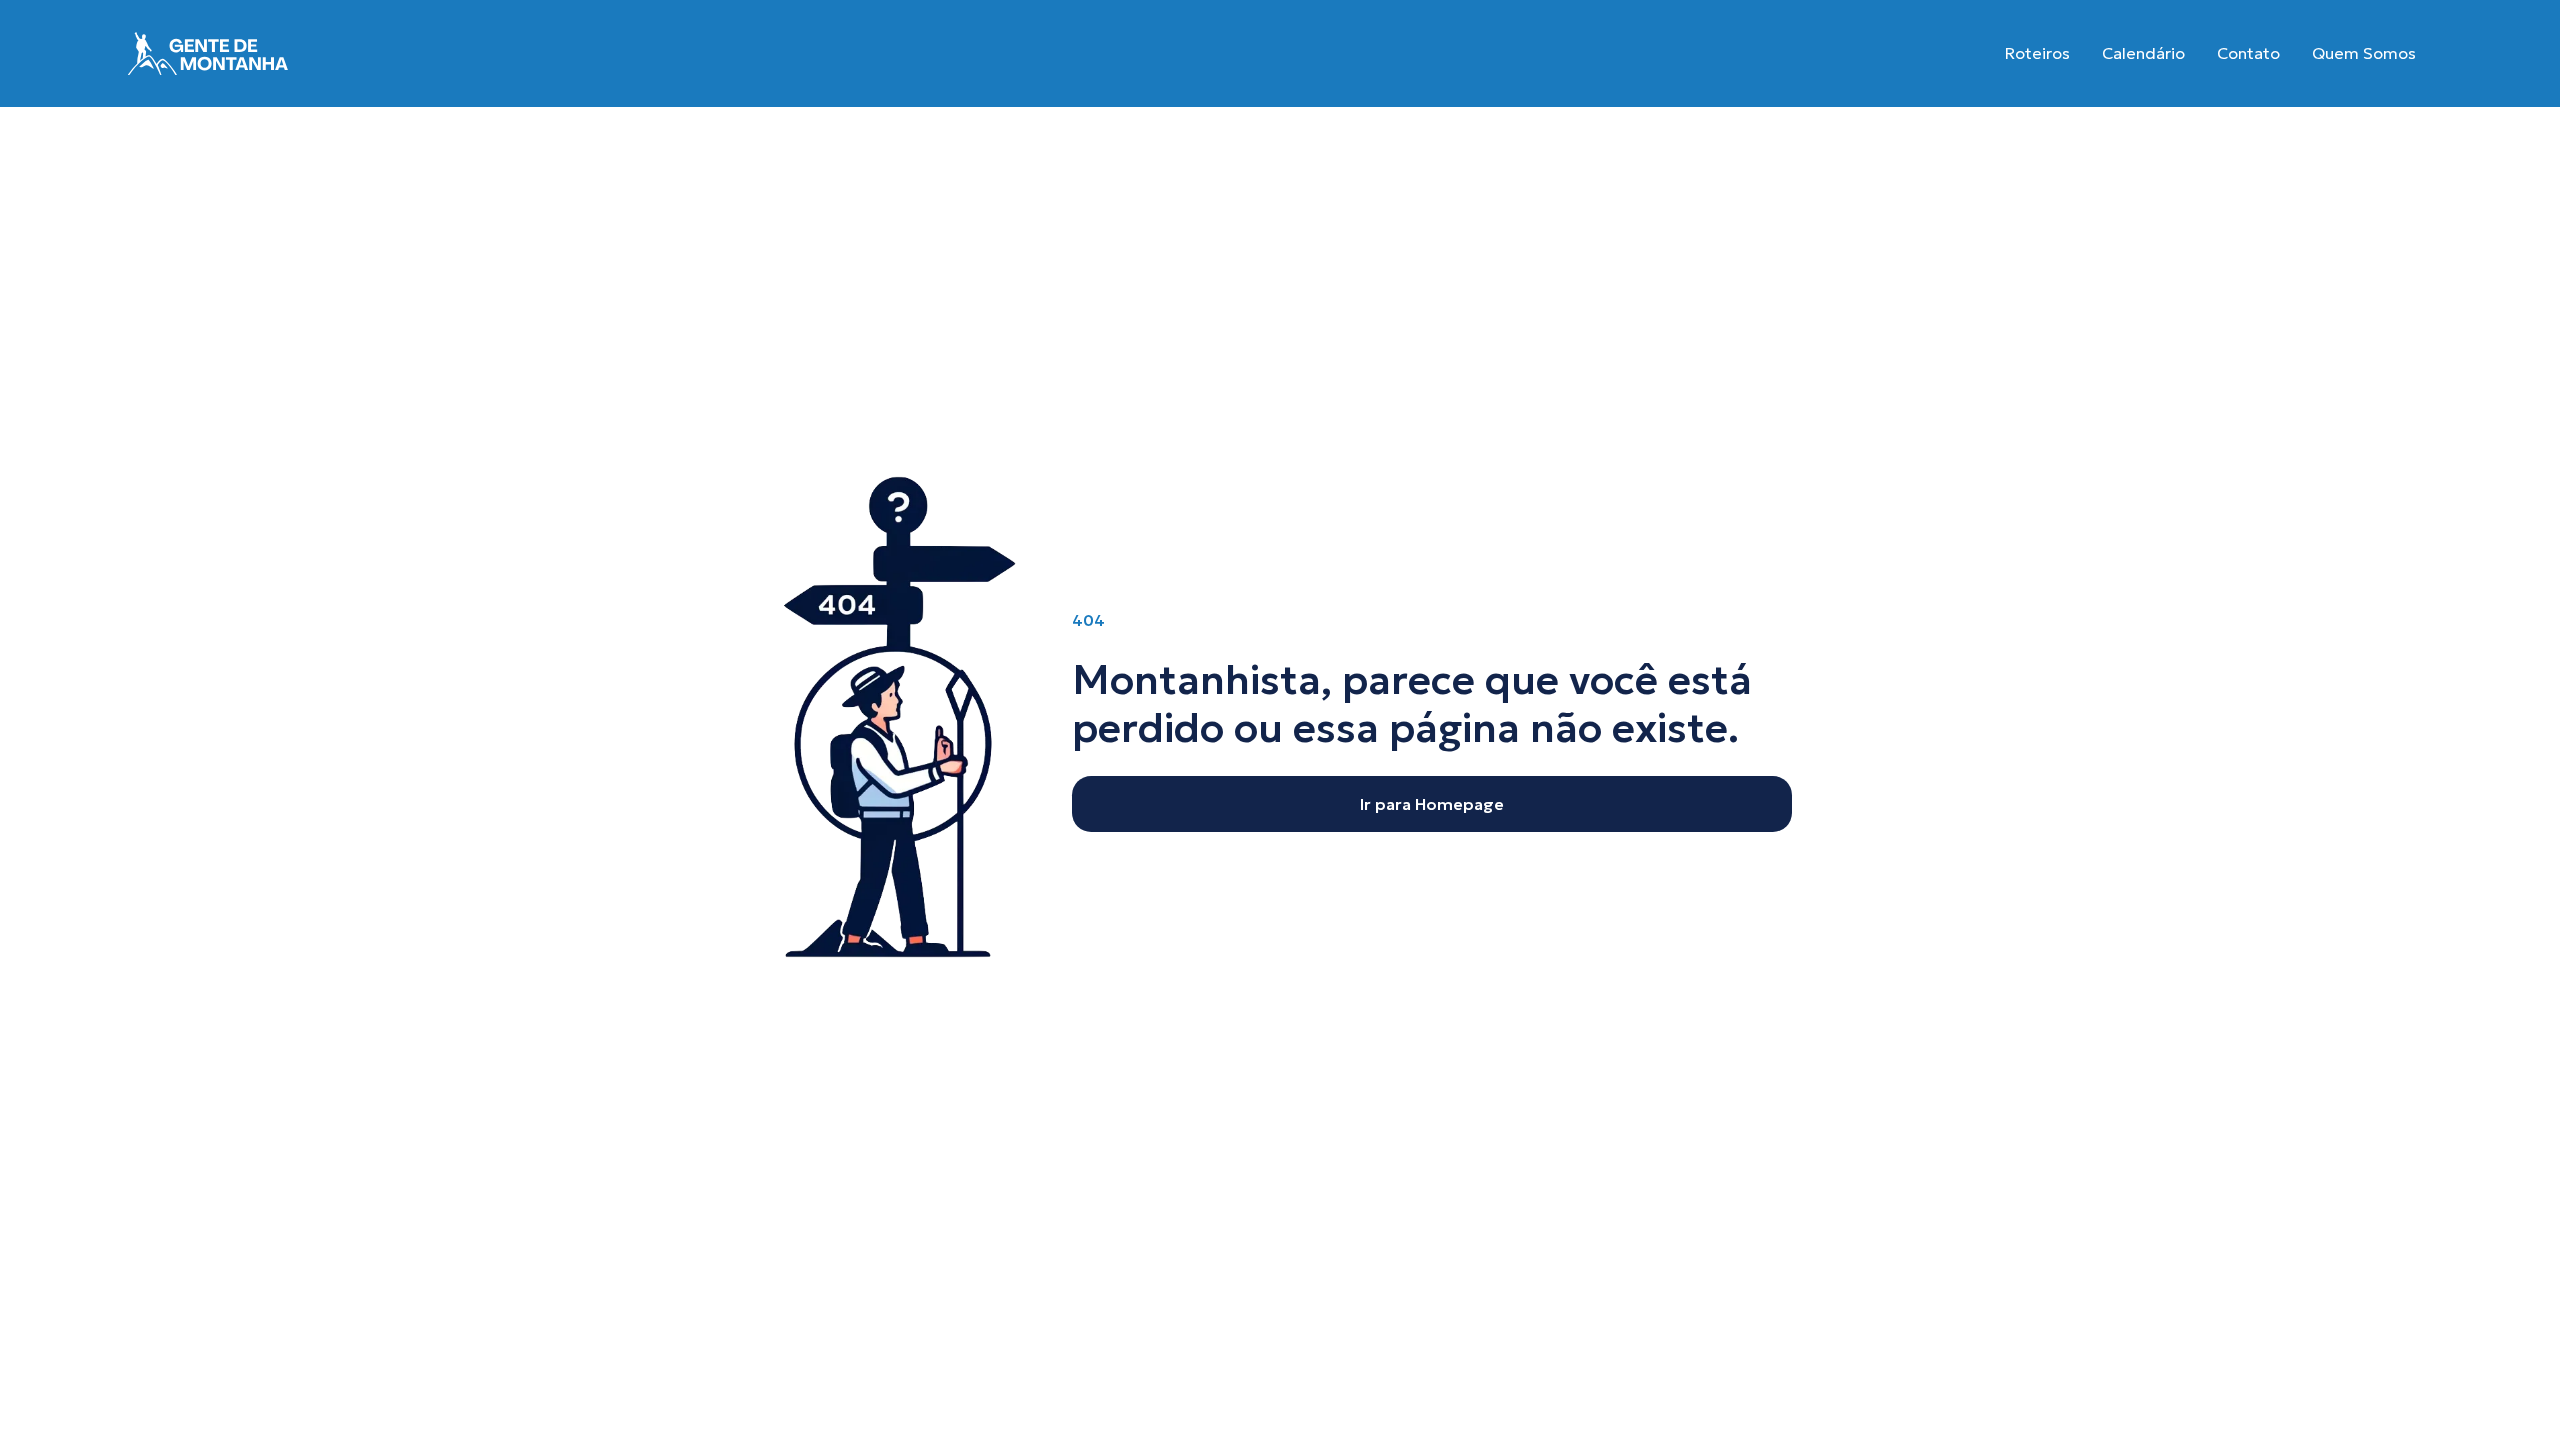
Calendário (2143, 53)
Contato (2248, 53)
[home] (208, 53)
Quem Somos (2364, 53)
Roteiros (2037, 53)
